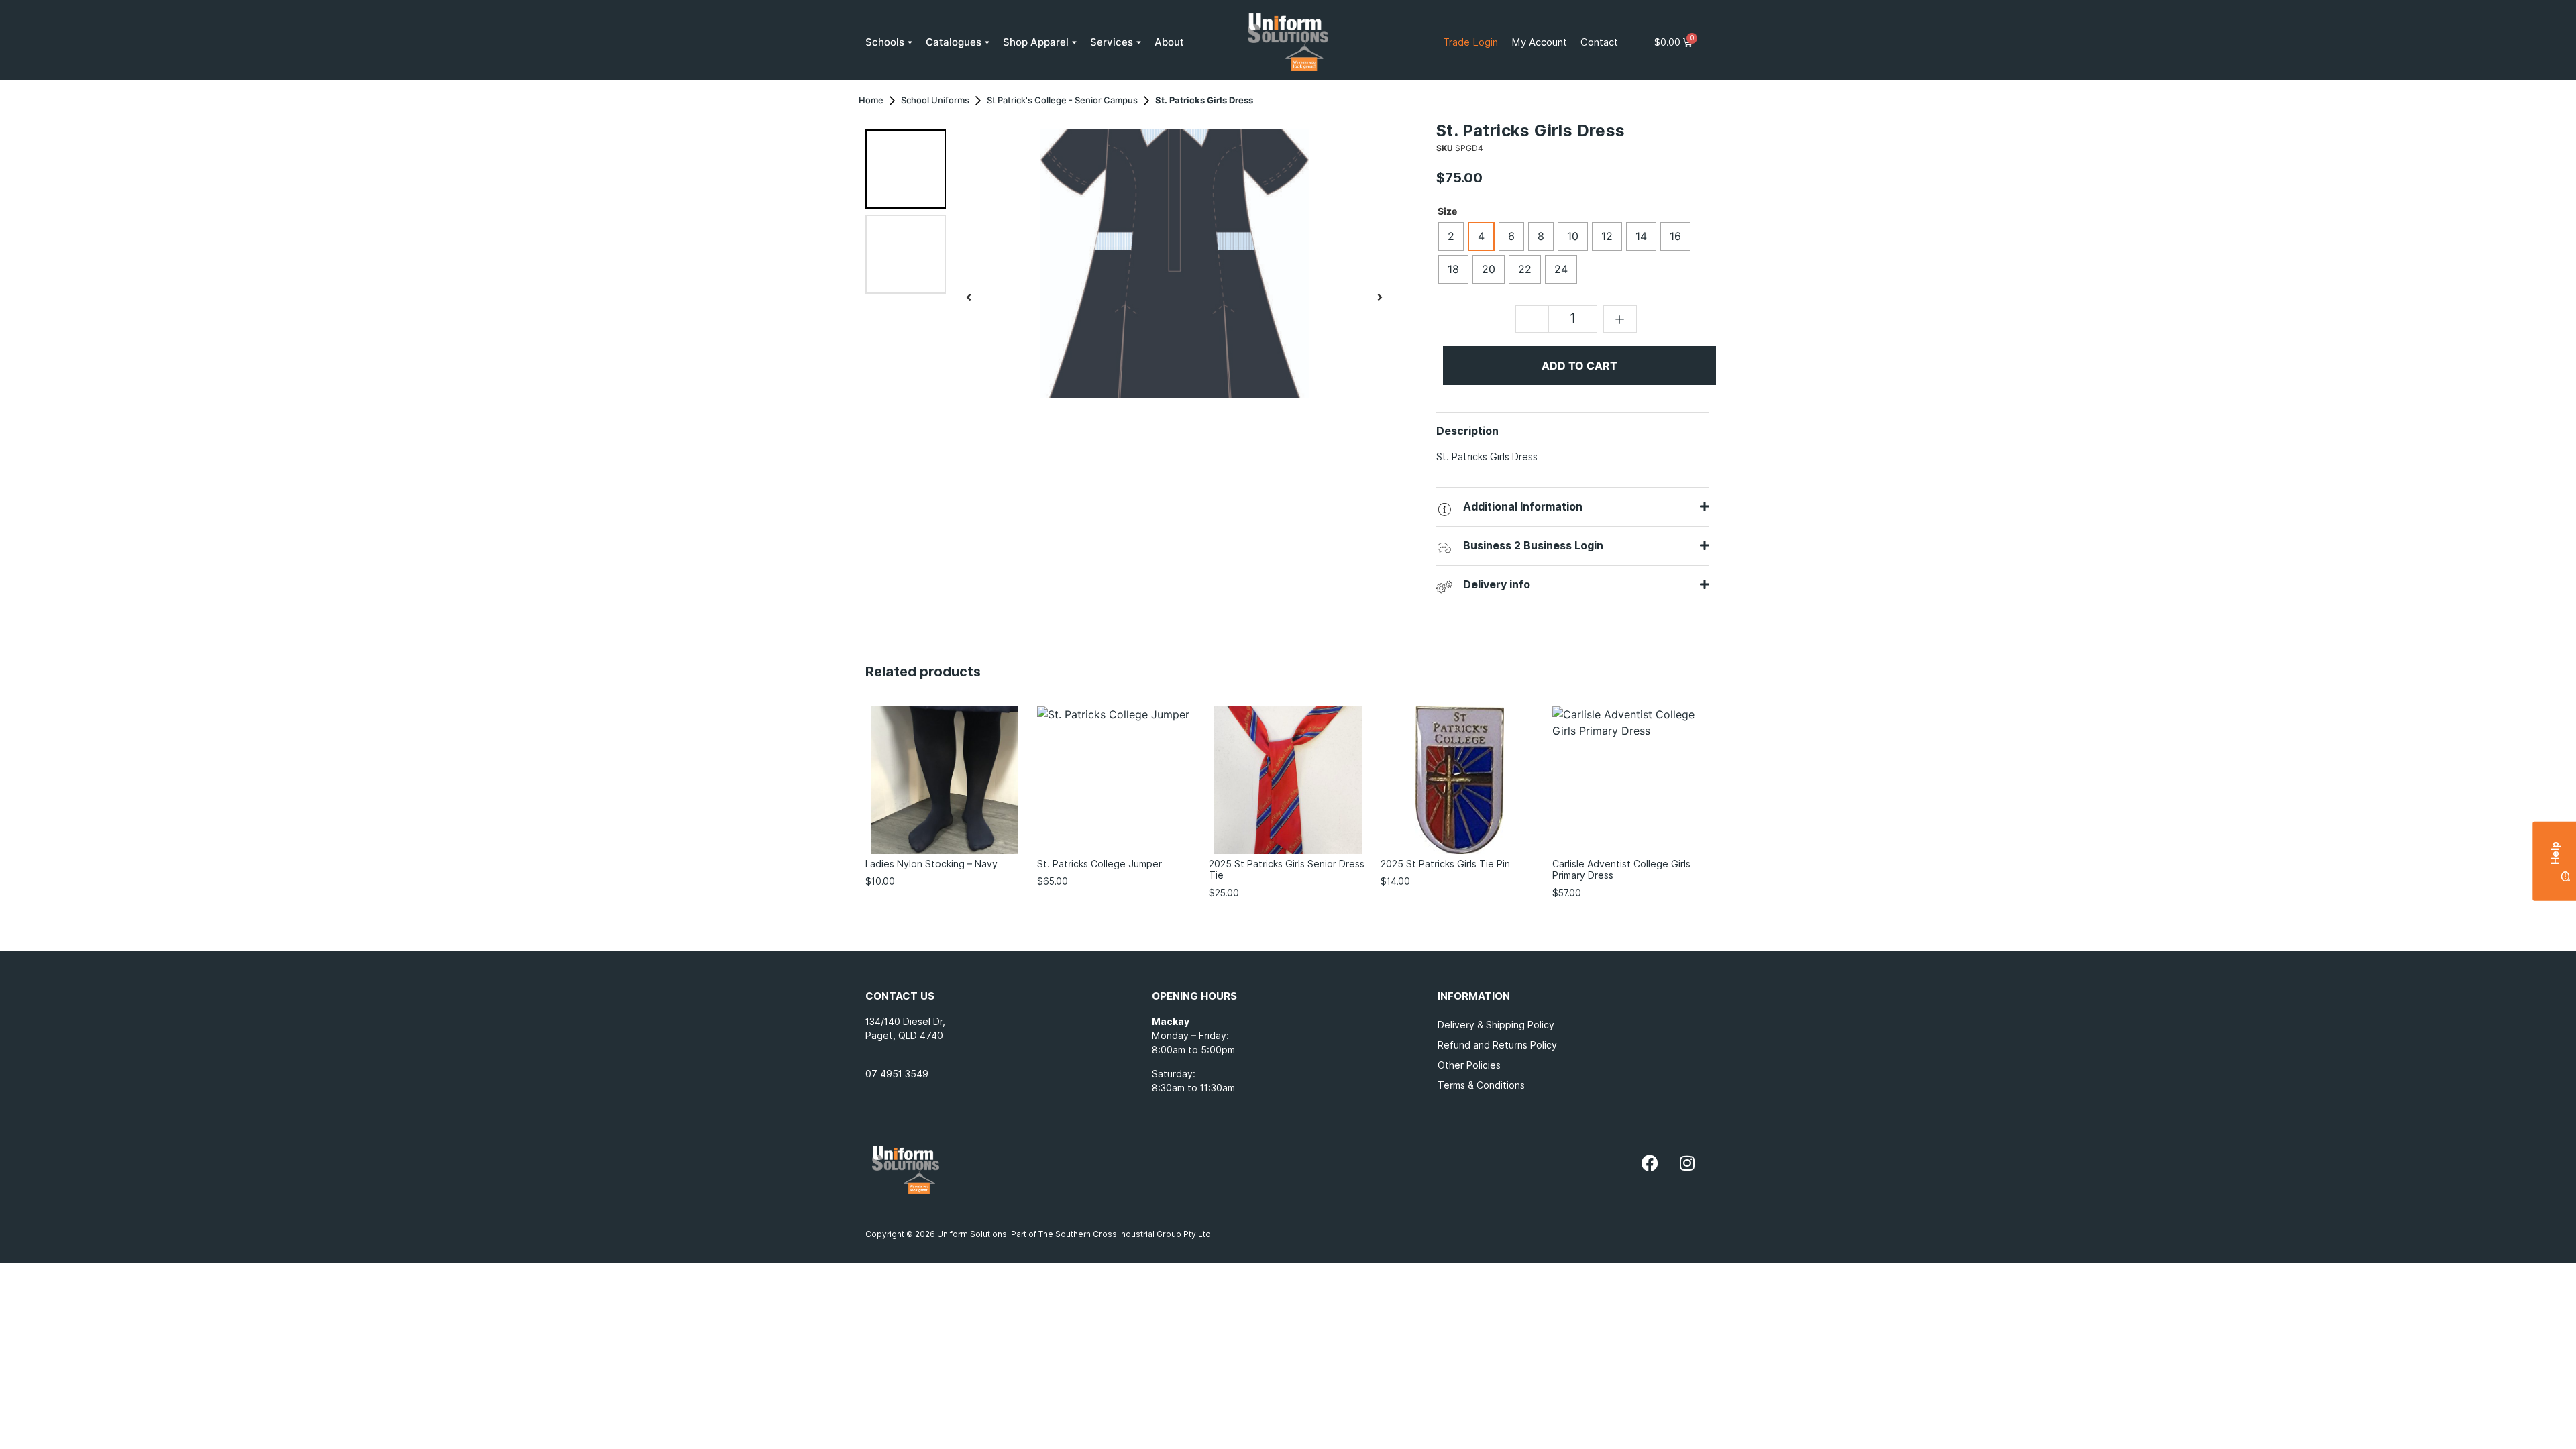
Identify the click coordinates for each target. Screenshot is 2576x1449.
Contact (1599, 42)
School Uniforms (935, 100)
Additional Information (1523, 507)
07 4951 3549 (897, 1074)
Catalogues (954, 42)
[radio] (1451, 236)
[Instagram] (1687, 1163)
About (1169, 42)
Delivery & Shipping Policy (1496, 1025)
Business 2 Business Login (1533, 546)
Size (1447, 211)
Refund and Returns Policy (1497, 1045)
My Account (1539, 42)
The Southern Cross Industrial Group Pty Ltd (1126, 1234)
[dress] (1174, 264)
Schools (885, 42)
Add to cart (1579, 366)
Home (871, 100)
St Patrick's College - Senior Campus (1062, 100)
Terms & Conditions (1481, 1085)
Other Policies (1469, 1065)
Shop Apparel (1036, 42)
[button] (969, 297)
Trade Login (1470, 42)
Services (1112, 42)
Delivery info (1497, 585)
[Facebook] (1650, 1163)
